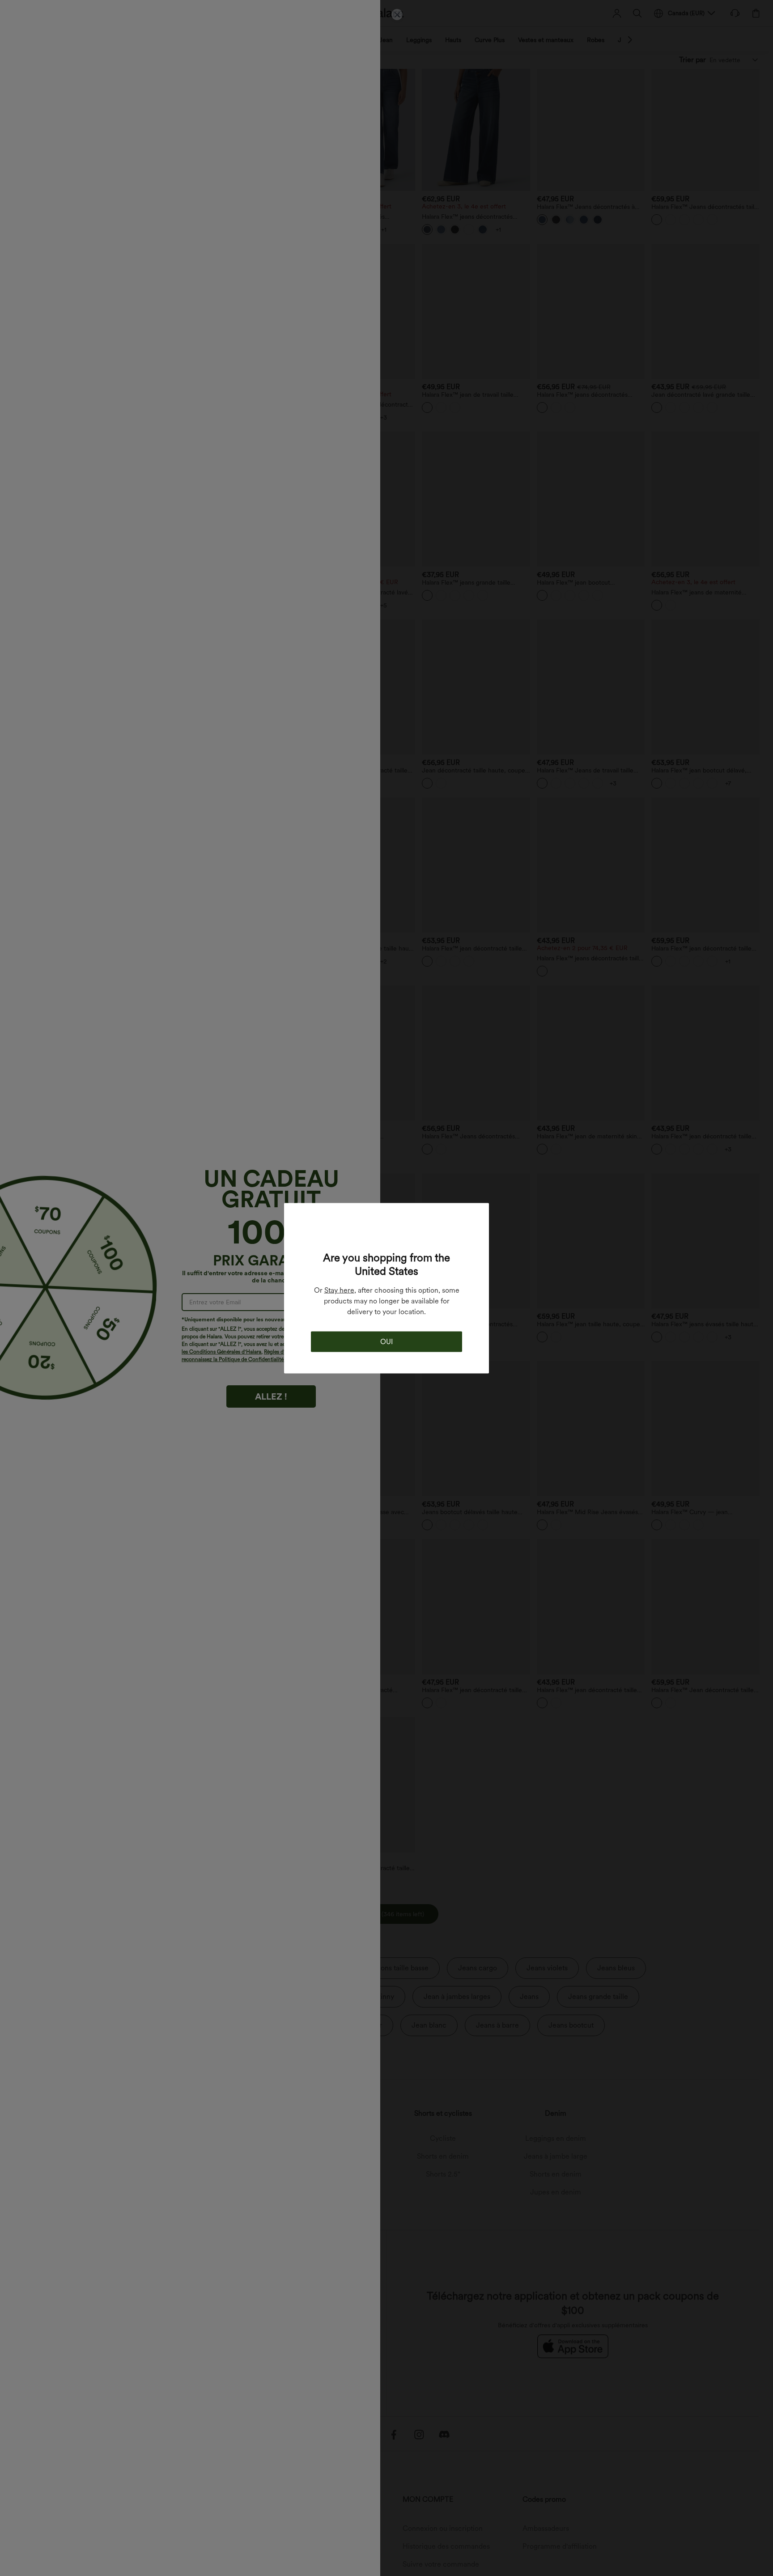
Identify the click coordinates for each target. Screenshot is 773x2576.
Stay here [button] (339, 1290)
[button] (386, 1232)
